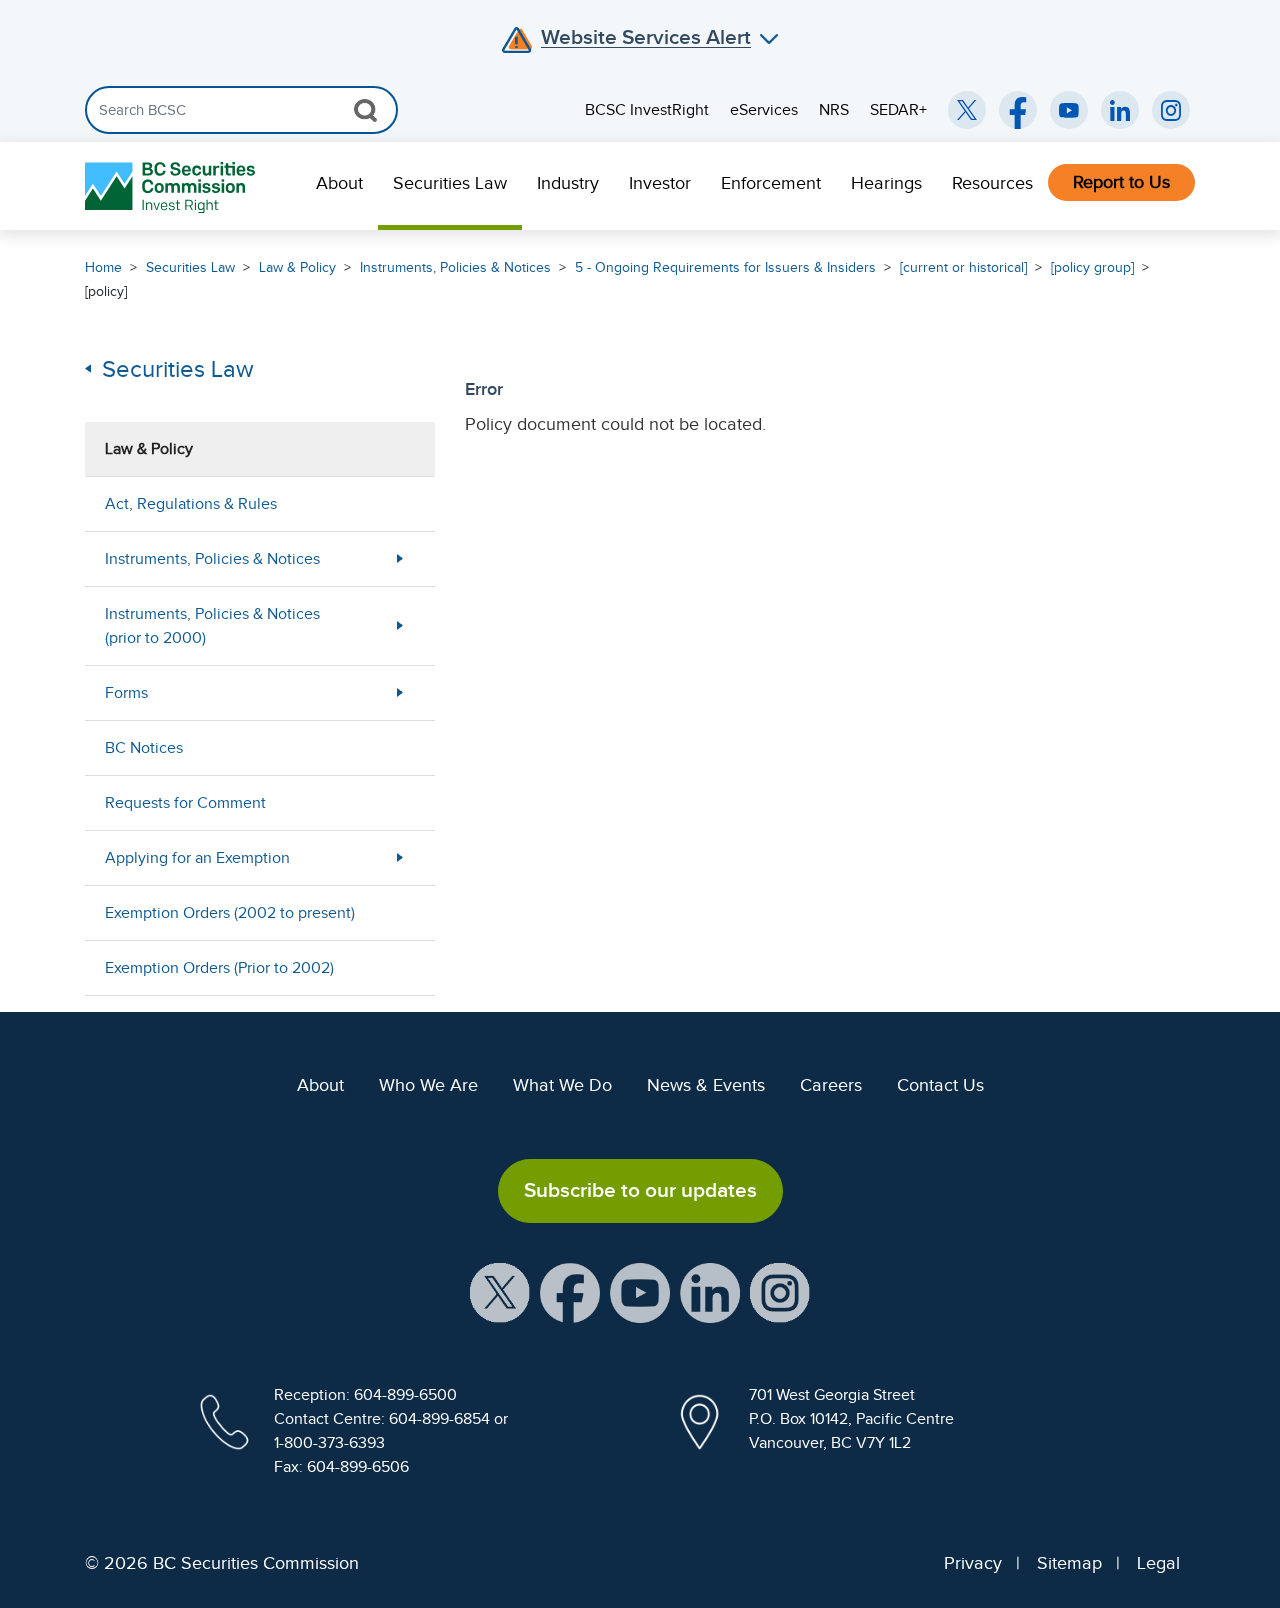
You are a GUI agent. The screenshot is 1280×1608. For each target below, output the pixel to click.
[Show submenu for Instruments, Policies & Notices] (400, 558)
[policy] (106, 291)
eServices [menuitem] (764, 110)
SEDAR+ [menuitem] (898, 110)
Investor (660, 183)
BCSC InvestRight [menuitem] (647, 110)
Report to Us (1121, 182)
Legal (1158, 1563)
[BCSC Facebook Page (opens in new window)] (1018, 110)
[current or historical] (963, 267)
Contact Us (940, 1085)
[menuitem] (339, 186)
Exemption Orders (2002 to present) (230, 913)
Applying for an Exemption (197, 858)
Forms (126, 693)
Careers (831, 1085)
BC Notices (144, 748)
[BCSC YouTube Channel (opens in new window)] (1069, 110)
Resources (992, 183)
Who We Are (428, 1085)
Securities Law (450, 183)
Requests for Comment (185, 803)
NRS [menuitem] (834, 110)
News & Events (706, 1085)
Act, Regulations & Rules (191, 504)
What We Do (562, 1085)
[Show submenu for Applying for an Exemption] (400, 857)
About (339, 183)
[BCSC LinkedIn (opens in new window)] (1120, 110)
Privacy (973, 1563)
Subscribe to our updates (640, 1190)
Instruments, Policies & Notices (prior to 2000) (212, 626)
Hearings (886, 183)
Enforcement (771, 183)
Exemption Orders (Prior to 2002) (219, 968)
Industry (568, 183)
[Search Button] (365, 110)
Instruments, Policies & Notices (455, 267)
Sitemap (1069, 1563)
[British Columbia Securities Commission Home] (172, 186)
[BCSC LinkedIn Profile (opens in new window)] (710, 1291)
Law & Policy (297, 267)
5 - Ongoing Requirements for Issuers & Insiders (725, 267)
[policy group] (1092, 267)
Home (103, 267)
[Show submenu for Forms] (400, 692)
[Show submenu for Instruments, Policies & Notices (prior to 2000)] (400, 625)
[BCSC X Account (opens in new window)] (500, 1291)
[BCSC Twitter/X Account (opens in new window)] (967, 110)
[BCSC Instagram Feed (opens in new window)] (1171, 110)
